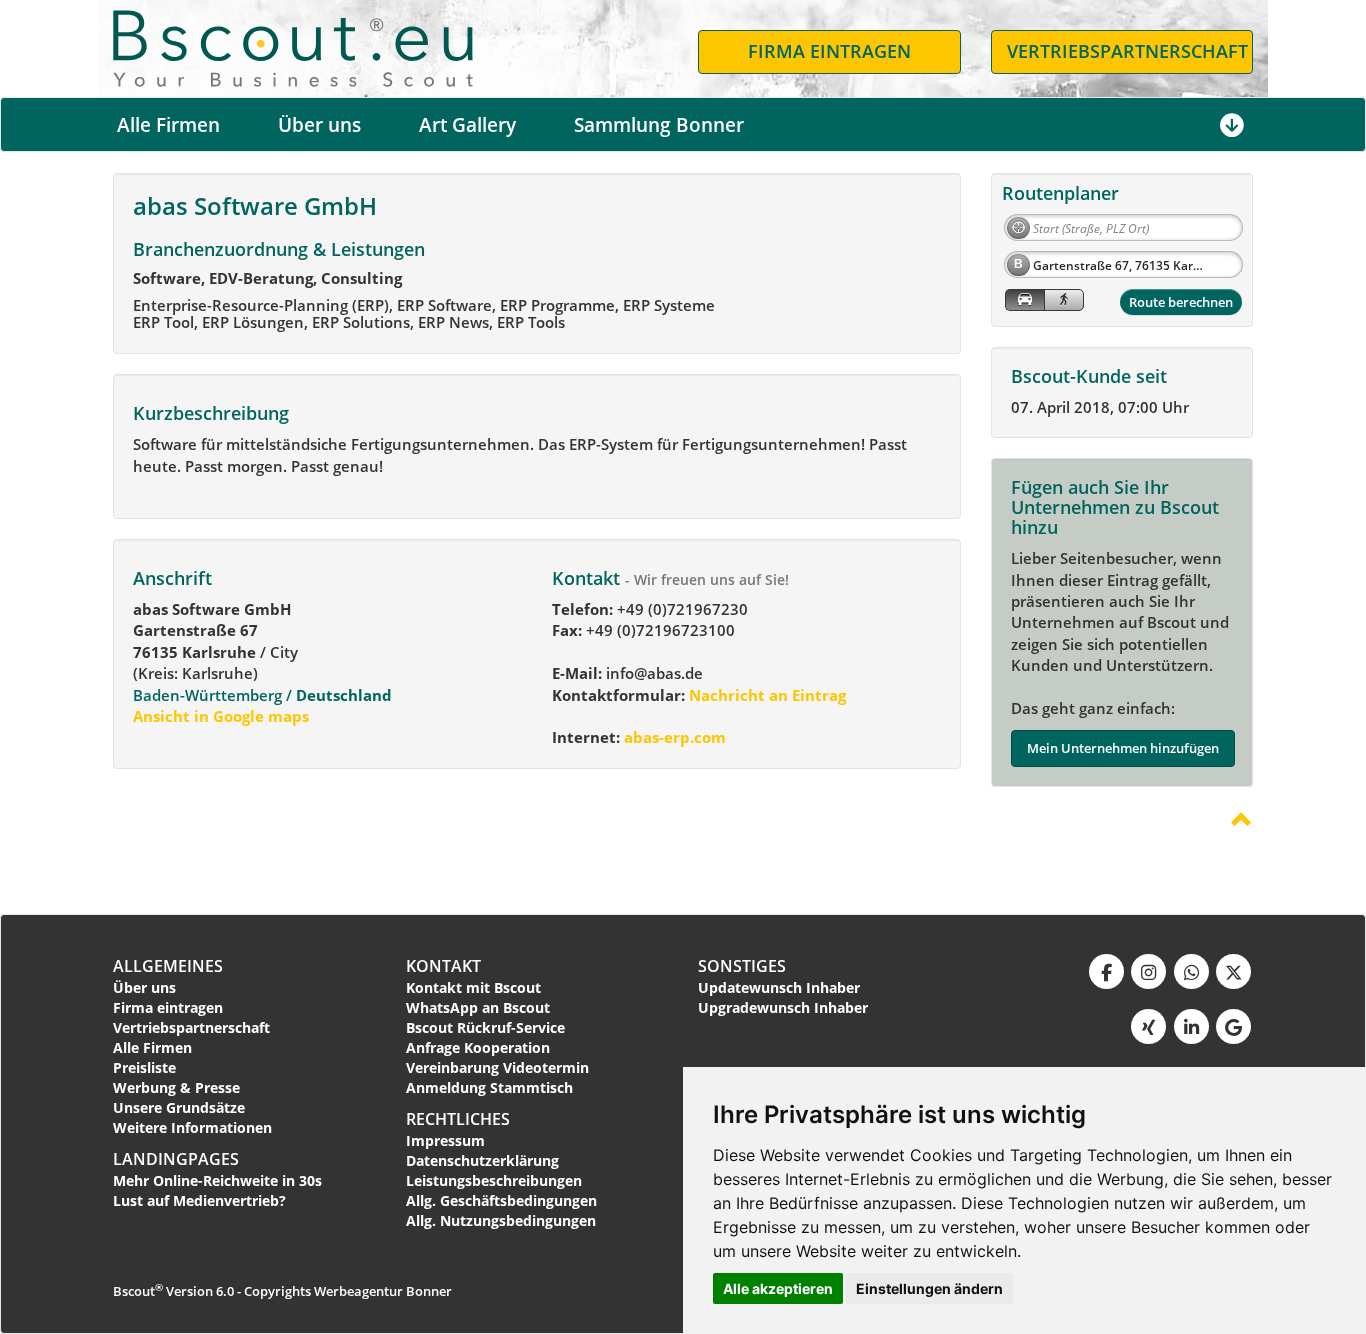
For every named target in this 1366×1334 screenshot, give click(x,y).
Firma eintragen (168, 1007)
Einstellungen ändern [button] (929, 1288)
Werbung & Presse (176, 1087)
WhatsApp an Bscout (478, 1007)
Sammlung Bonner (659, 125)
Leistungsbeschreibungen (494, 1180)
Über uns (319, 125)
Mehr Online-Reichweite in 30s (217, 1180)
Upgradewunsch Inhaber (783, 1007)
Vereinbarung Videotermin (497, 1067)
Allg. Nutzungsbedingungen (501, 1220)
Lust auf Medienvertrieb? (199, 1200)
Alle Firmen (168, 125)
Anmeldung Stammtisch (489, 1087)
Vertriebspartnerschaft (191, 1027)
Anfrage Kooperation (478, 1047)
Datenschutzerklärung (482, 1160)
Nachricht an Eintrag (765, 695)
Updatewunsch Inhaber (779, 987)
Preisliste (144, 1067)
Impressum (445, 1140)
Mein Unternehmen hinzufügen (1123, 748)
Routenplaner (1060, 193)
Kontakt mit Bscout (473, 987)
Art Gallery (467, 125)
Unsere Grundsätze (179, 1107)
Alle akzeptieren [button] (778, 1288)
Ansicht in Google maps (221, 716)
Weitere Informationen (192, 1127)
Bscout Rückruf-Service (485, 1027)
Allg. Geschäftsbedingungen (501, 1200)
